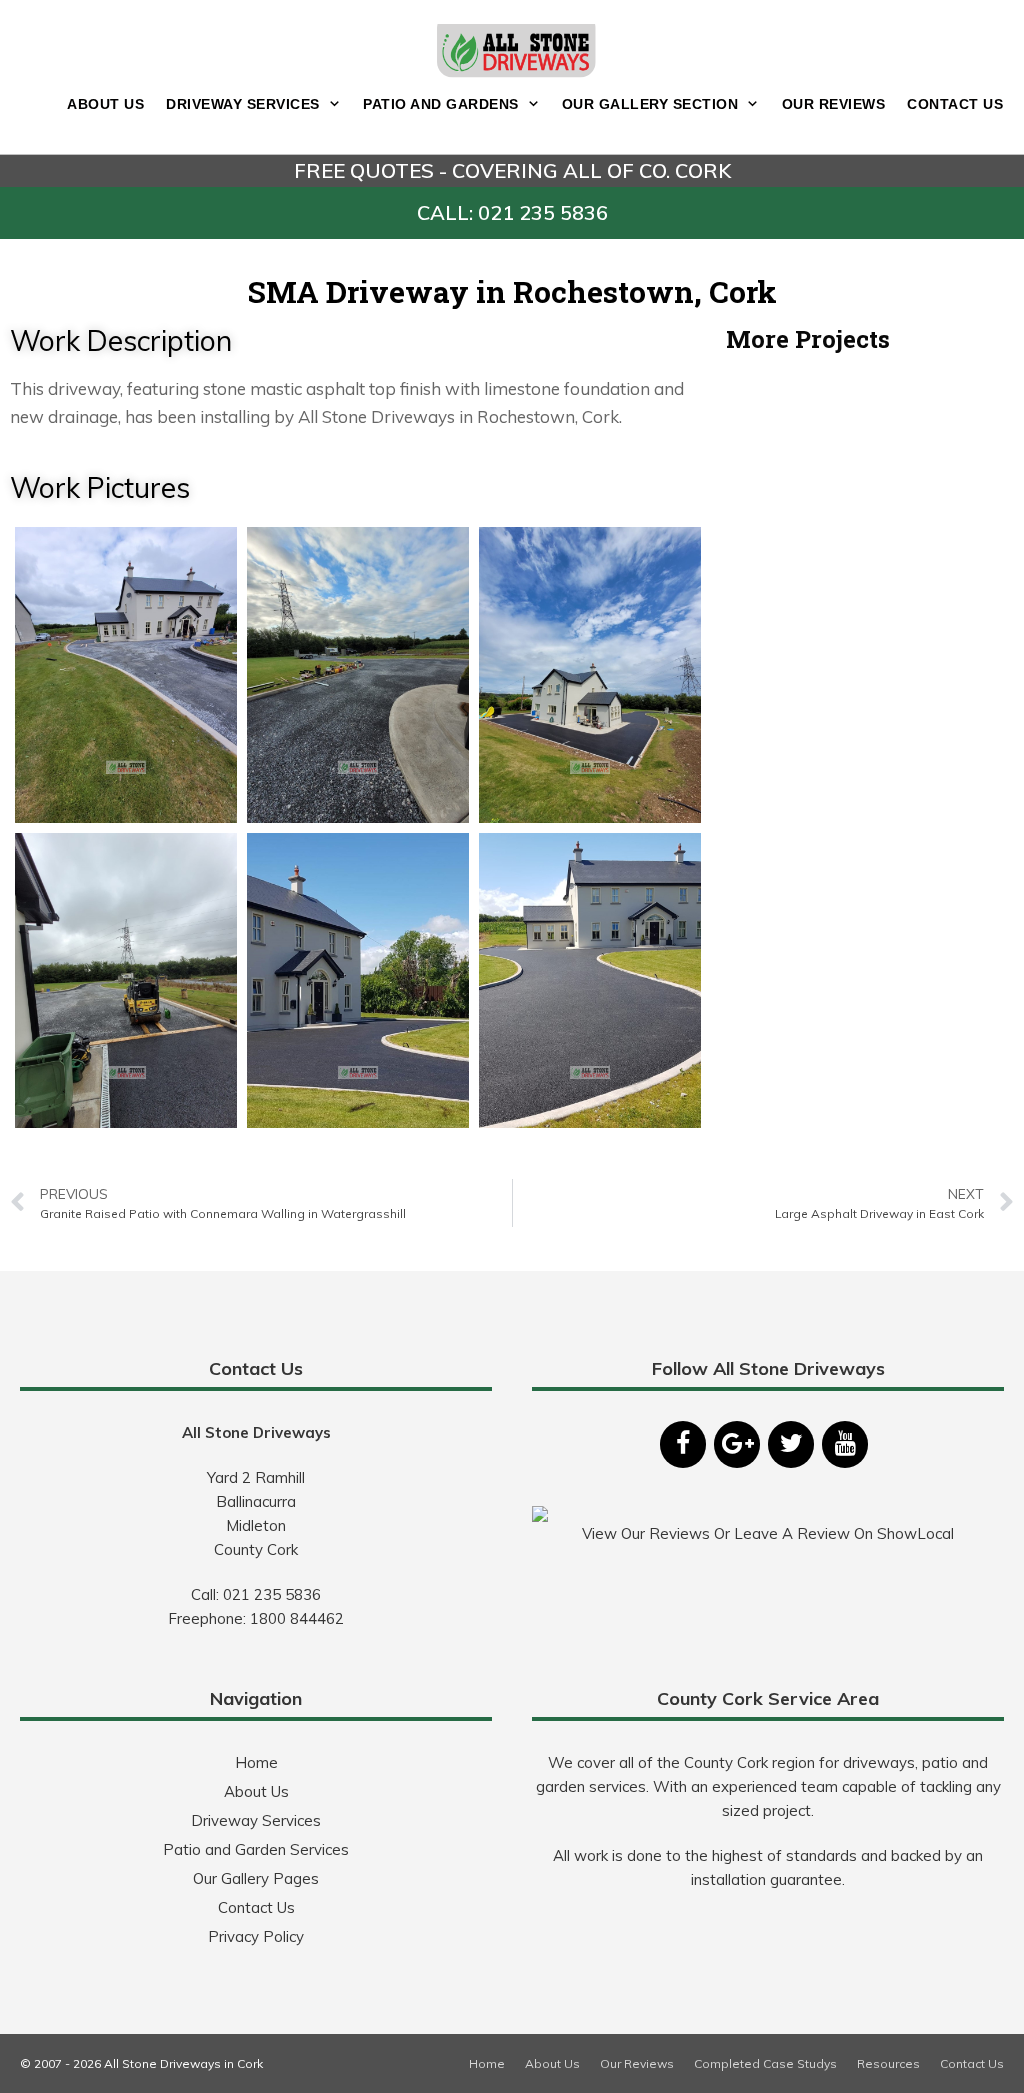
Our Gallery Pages (256, 1878)
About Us (105, 104)
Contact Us (955, 104)
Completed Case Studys (765, 2063)
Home (256, 1762)
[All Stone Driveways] (517, 48)
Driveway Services (243, 104)
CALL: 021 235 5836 (512, 212)
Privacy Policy (256, 1936)
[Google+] (737, 1444)
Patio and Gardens (441, 104)
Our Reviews (834, 104)
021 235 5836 (272, 1594)
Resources (888, 2063)
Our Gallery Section (650, 104)
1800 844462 (297, 1618)
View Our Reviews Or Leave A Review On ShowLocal (768, 1533)
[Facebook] (683, 1444)
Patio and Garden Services (256, 1849)
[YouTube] (845, 1444)
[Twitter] (791, 1444)
